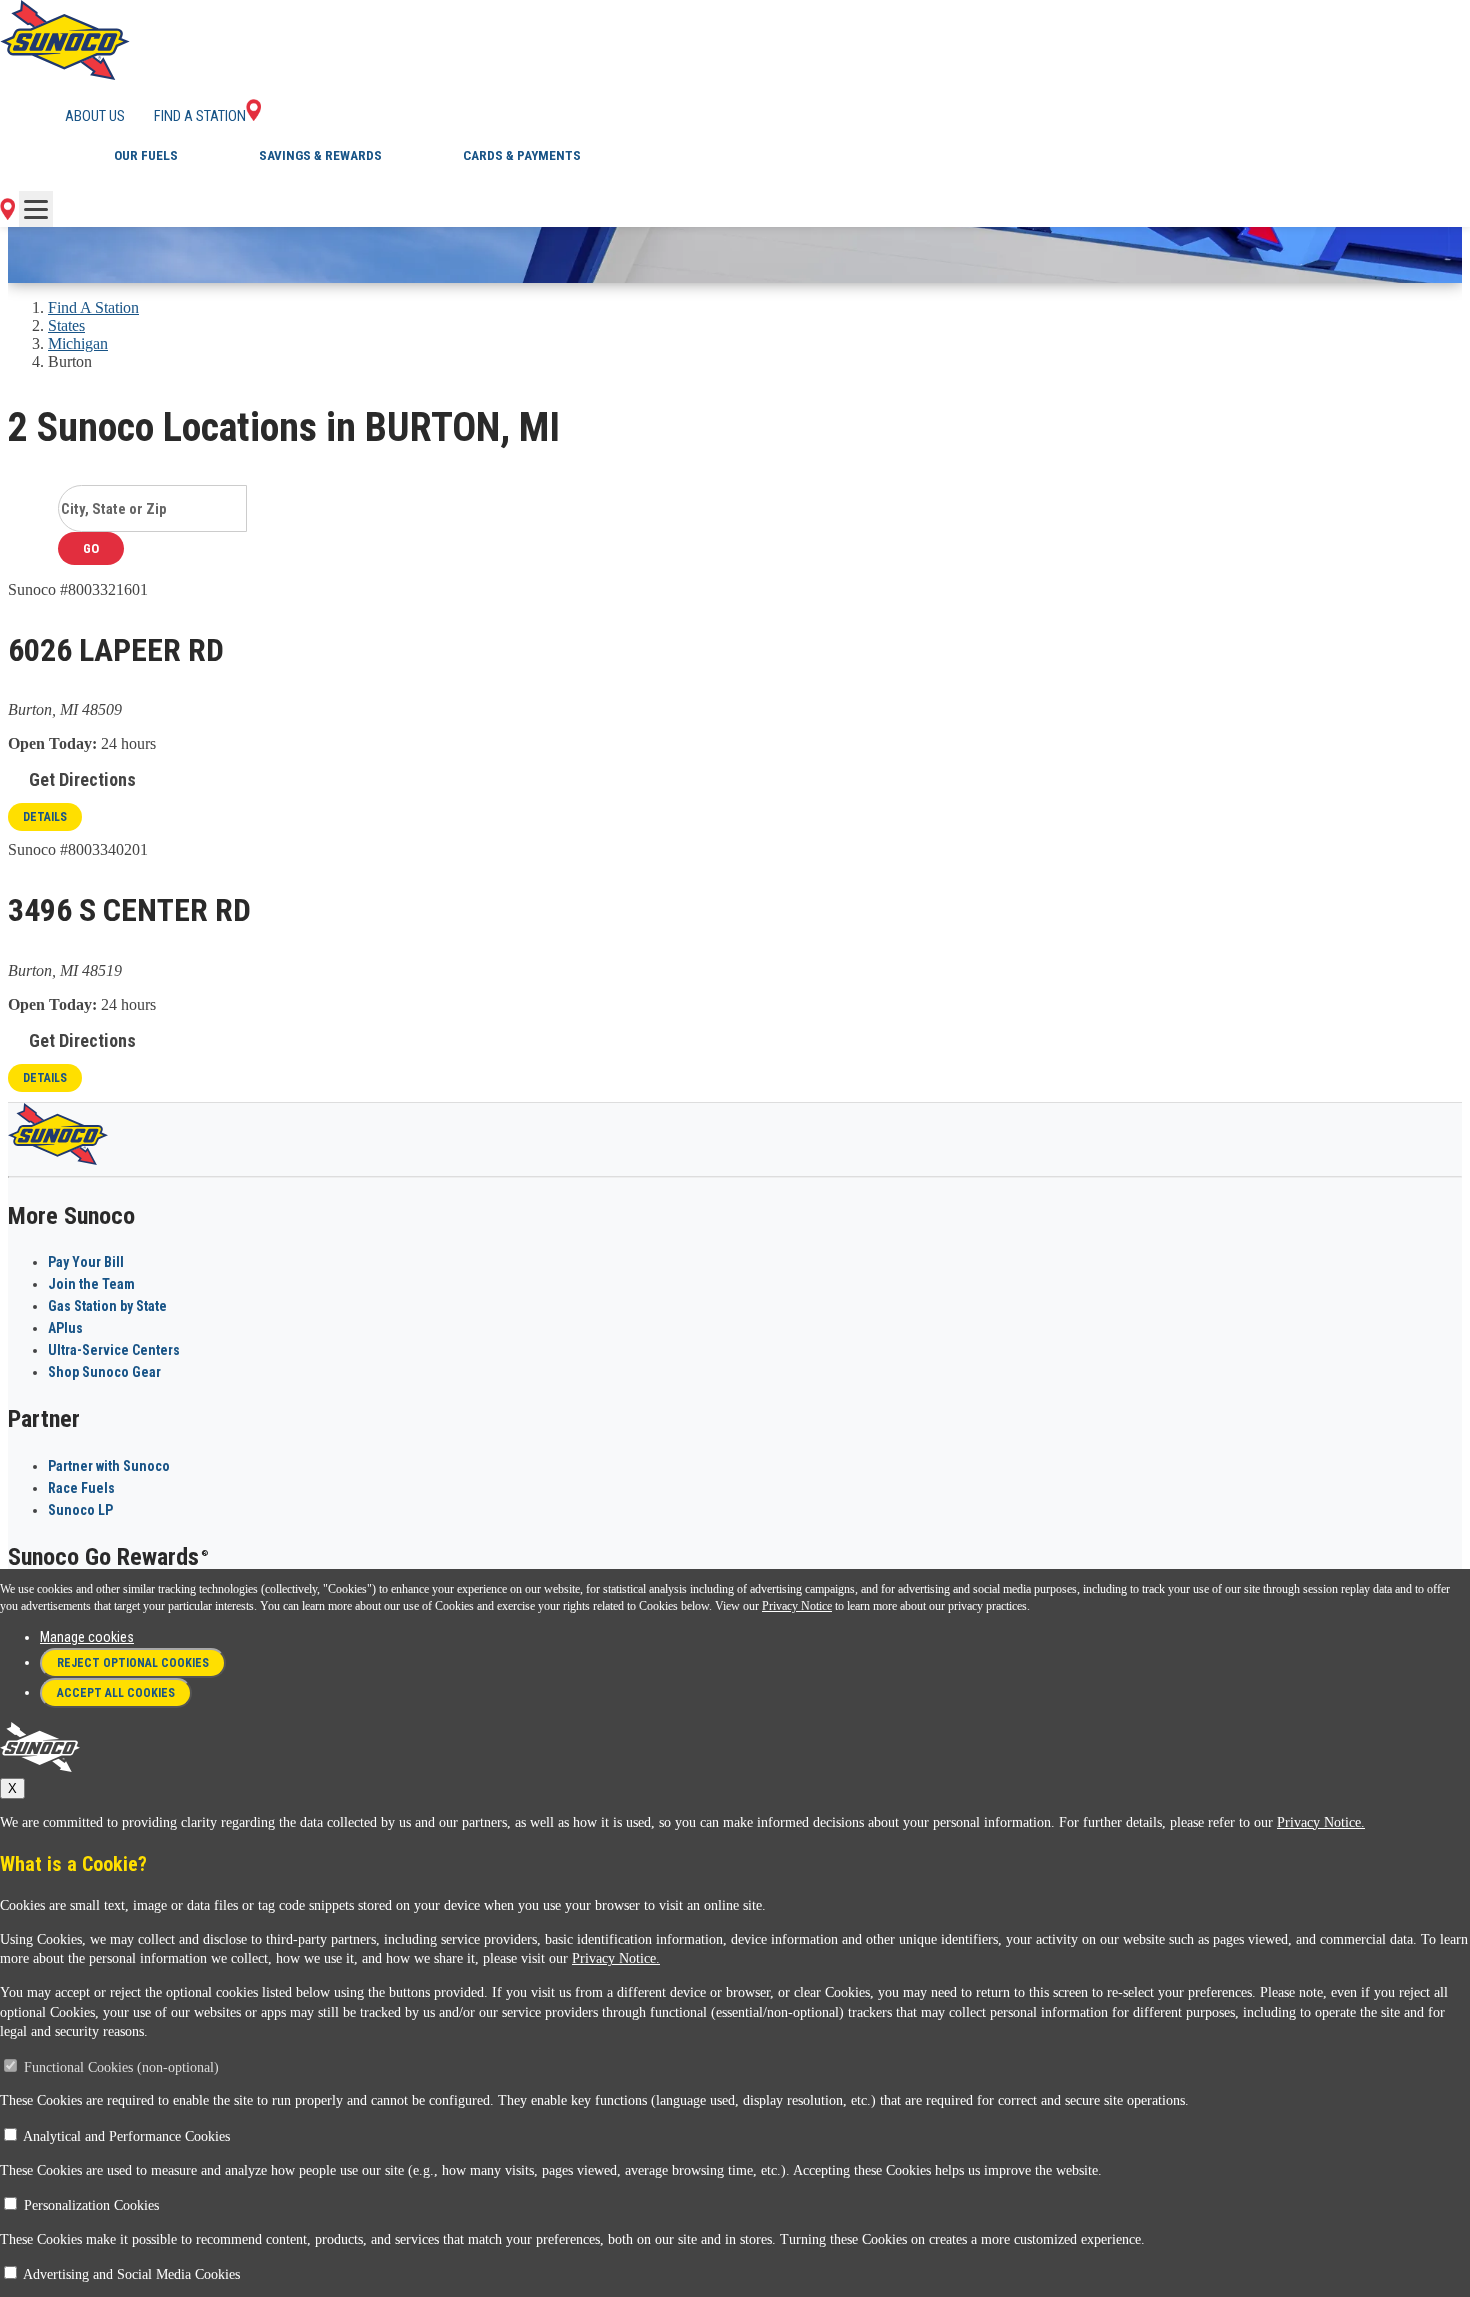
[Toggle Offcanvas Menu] (36, 209)
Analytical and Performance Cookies (126, 2136)
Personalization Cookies (91, 2205)
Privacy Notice (797, 1606)
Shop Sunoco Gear (104, 1372)
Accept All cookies (116, 1693)
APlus (65, 1328)
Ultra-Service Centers (114, 1350)
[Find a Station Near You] (7, 214)
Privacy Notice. (1321, 1822)
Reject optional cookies (133, 1663)
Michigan (78, 343)
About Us (95, 116)
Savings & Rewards (320, 155)
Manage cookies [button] (87, 1637)
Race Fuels (81, 1488)
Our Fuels (146, 155)
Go (91, 548)
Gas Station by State (107, 1306)
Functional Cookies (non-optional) (121, 2067)
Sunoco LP (80, 1510)
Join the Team (91, 1284)
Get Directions (82, 779)
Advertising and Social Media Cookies (131, 2274)
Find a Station (200, 116)
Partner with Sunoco (109, 1466)
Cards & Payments (522, 155)
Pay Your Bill (86, 1262)
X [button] (12, 1788)
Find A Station (93, 307)
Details (45, 817)
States (66, 325)
